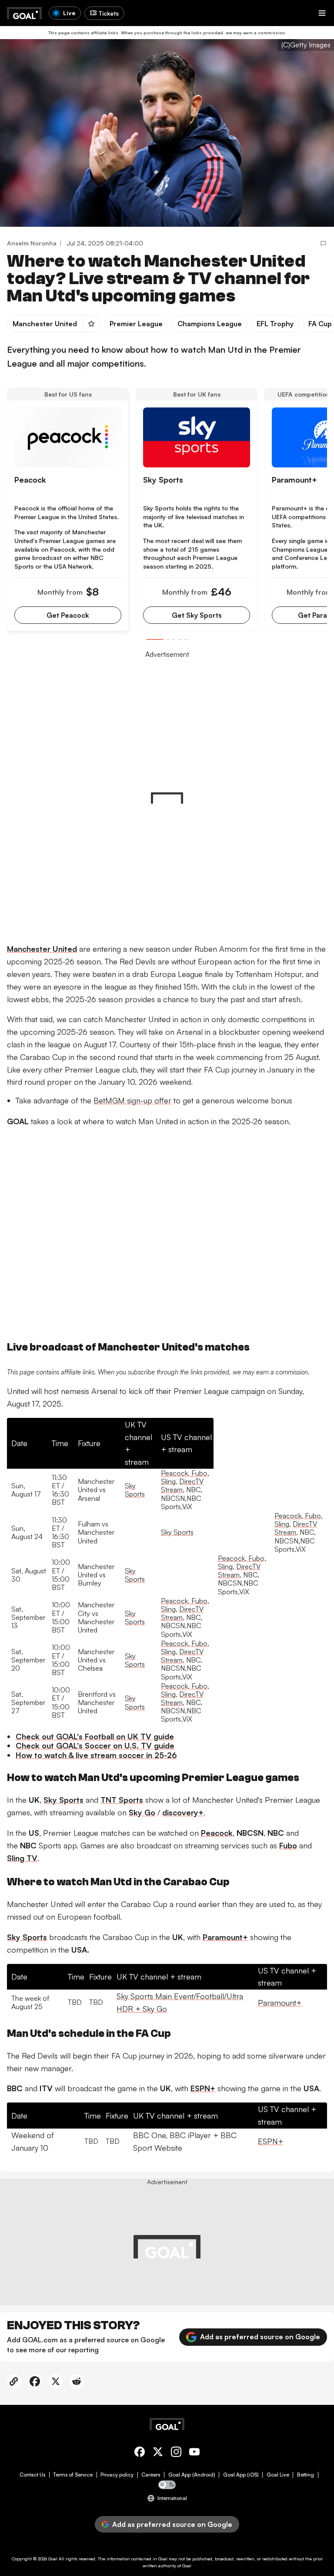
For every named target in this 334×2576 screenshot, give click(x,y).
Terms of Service (73, 2475)
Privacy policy (117, 2475)
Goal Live (278, 2475)
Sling (168, 1481)
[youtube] (194, 2453)
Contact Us (32, 2475)
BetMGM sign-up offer (132, 1100)
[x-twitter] (158, 2453)
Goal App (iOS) (241, 2475)
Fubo (199, 1473)
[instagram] (176, 2453)
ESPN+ (271, 2141)
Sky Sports (135, 1490)
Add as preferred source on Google (260, 2337)
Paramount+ (280, 2003)
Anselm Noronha (32, 243)
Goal (53, 2559)
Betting (306, 2475)
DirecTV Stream (182, 1485)
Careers (151, 2475)
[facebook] (140, 2453)
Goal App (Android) (192, 2475)
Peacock (174, 1473)
